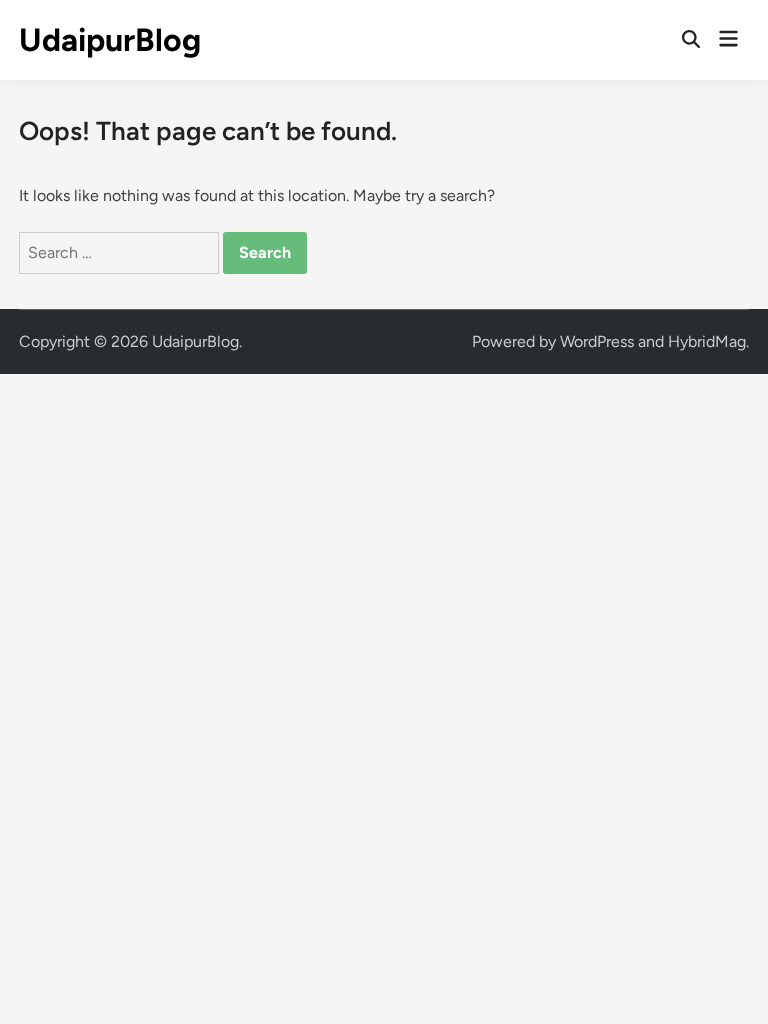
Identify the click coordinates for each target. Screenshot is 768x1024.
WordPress (597, 341)
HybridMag (707, 341)
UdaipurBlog (110, 40)
